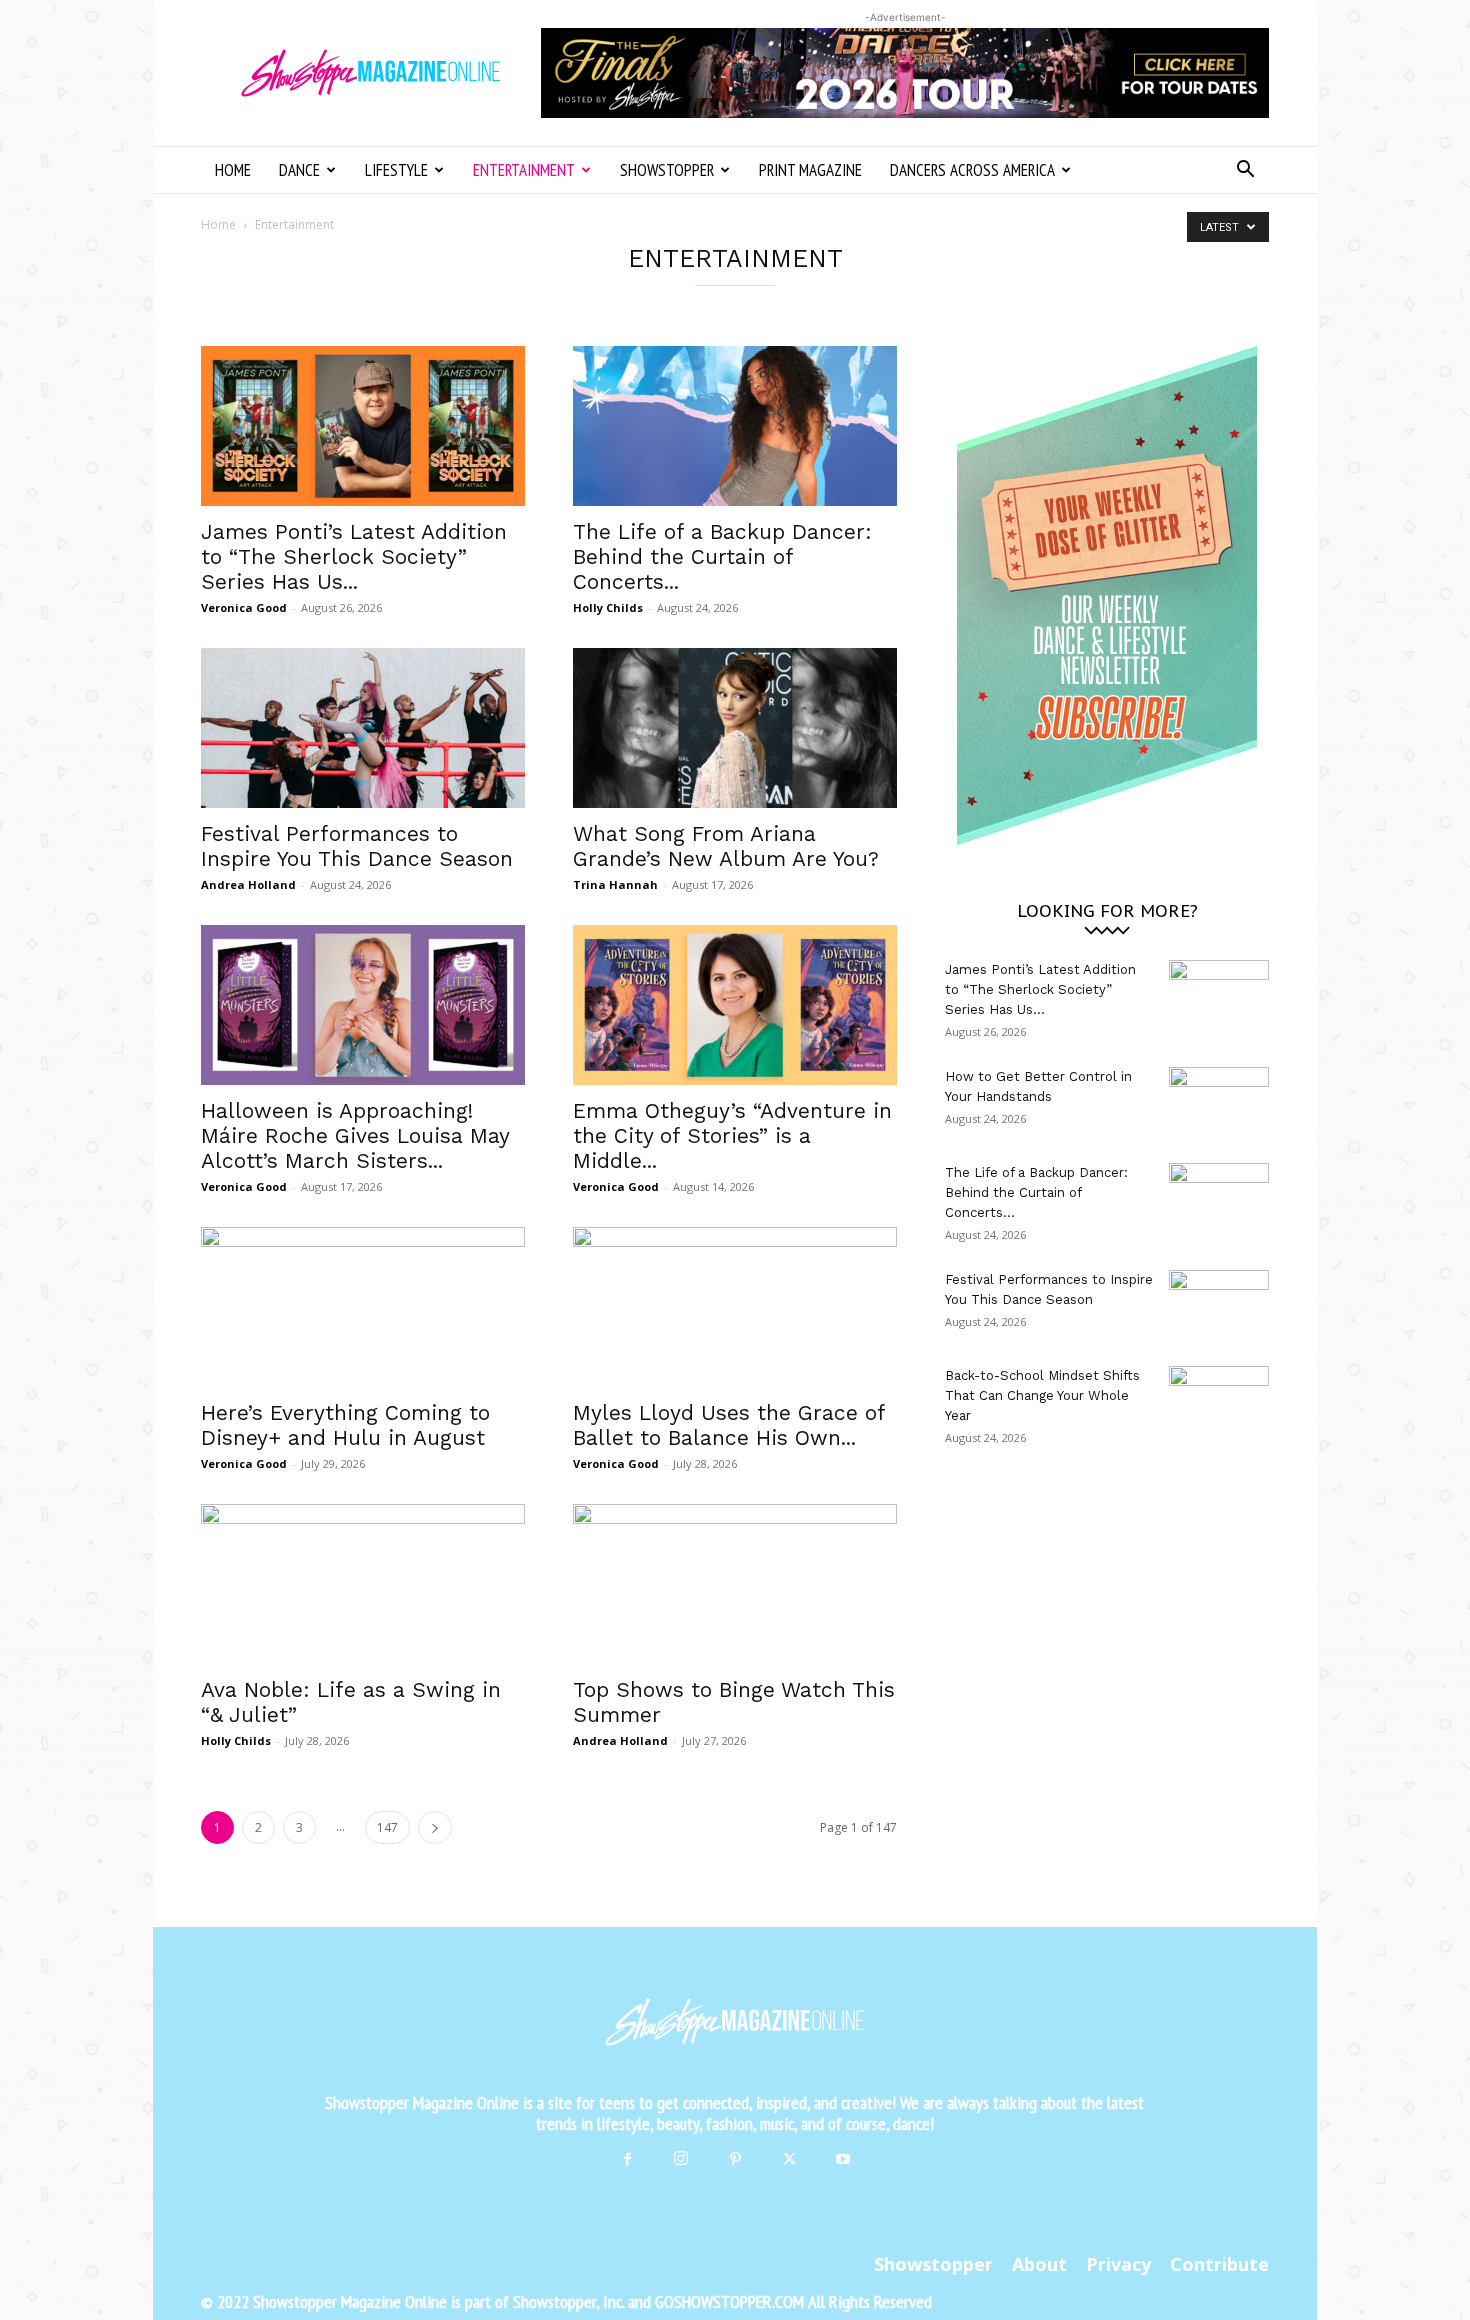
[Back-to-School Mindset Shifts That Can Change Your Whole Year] (1219, 1401)
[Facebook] (627, 2160)
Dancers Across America (972, 170)
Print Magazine (810, 170)
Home (233, 170)
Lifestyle (396, 170)
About (1039, 2264)
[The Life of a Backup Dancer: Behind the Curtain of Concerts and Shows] (735, 426)
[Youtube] (843, 2160)
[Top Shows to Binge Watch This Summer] (735, 1584)
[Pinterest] (735, 2160)
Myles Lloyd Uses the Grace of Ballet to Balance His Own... (729, 1425)
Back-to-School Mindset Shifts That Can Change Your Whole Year (1042, 1395)
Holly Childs (608, 607)
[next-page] (435, 1827)
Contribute (1219, 2264)
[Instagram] (681, 2159)
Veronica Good (244, 607)
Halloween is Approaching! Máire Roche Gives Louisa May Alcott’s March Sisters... (355, 1135)
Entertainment (524, 170)
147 (387, 1827)
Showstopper (667, 170)
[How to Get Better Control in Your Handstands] (1219, 1102)
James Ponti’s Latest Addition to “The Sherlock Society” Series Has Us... (354, 556)
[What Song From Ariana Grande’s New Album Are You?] (735, 728)
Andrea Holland (248, 884)
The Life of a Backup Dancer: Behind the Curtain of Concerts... (722, 556)
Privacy (1118, 2264)
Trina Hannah (615, 884)
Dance (299, 170)
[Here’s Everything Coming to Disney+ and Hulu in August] (363, 1307)
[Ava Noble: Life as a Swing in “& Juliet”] (363, 1584)
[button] (1245, 171)
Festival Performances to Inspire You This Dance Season (357, 846)
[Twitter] (789, 2160)
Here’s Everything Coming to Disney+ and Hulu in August (345, 1425)
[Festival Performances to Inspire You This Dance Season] (363, 728)
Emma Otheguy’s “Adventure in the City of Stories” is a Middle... (732, 1135)
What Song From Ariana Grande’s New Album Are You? (726, 846)
